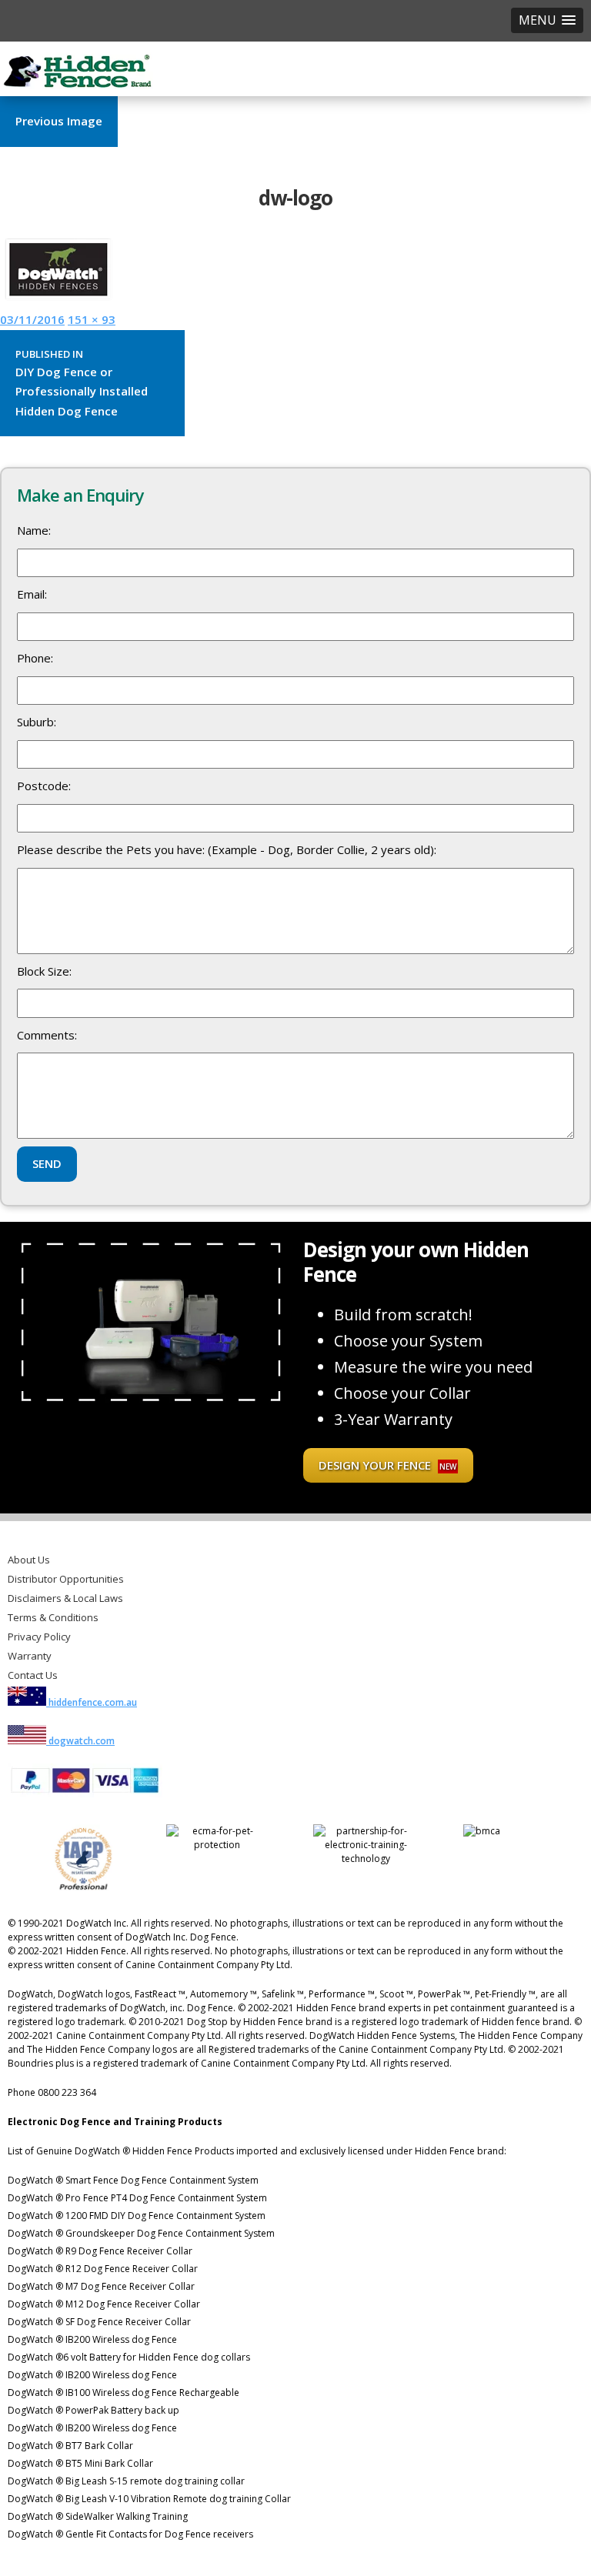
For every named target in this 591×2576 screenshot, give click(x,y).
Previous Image (59, 121)
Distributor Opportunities (66, 1579)
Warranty (30, 1656)
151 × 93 (92, 319)
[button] (547, 20)
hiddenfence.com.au (92, 1702)
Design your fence (387, 1465)
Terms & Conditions (53, 1617)
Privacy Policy (39, 1637)
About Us (29, 1560)
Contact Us (33, 1675)
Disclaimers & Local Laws (65, 1598)
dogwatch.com (80, 1741)
